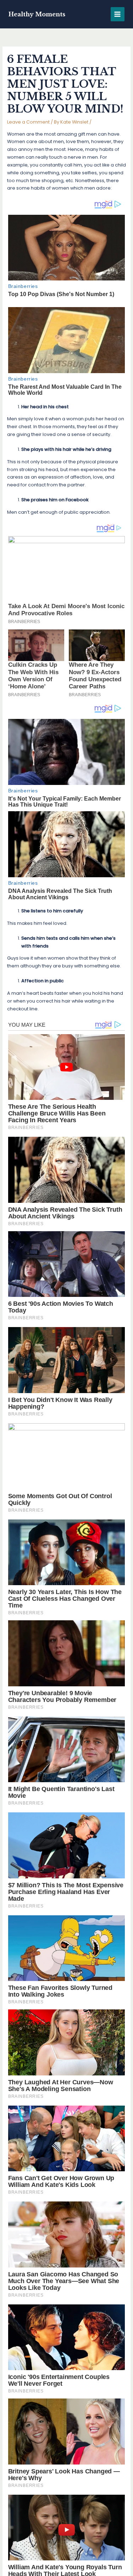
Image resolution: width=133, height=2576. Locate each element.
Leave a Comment (28, 122)
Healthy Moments (37, 14)
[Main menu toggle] (118, 14)
